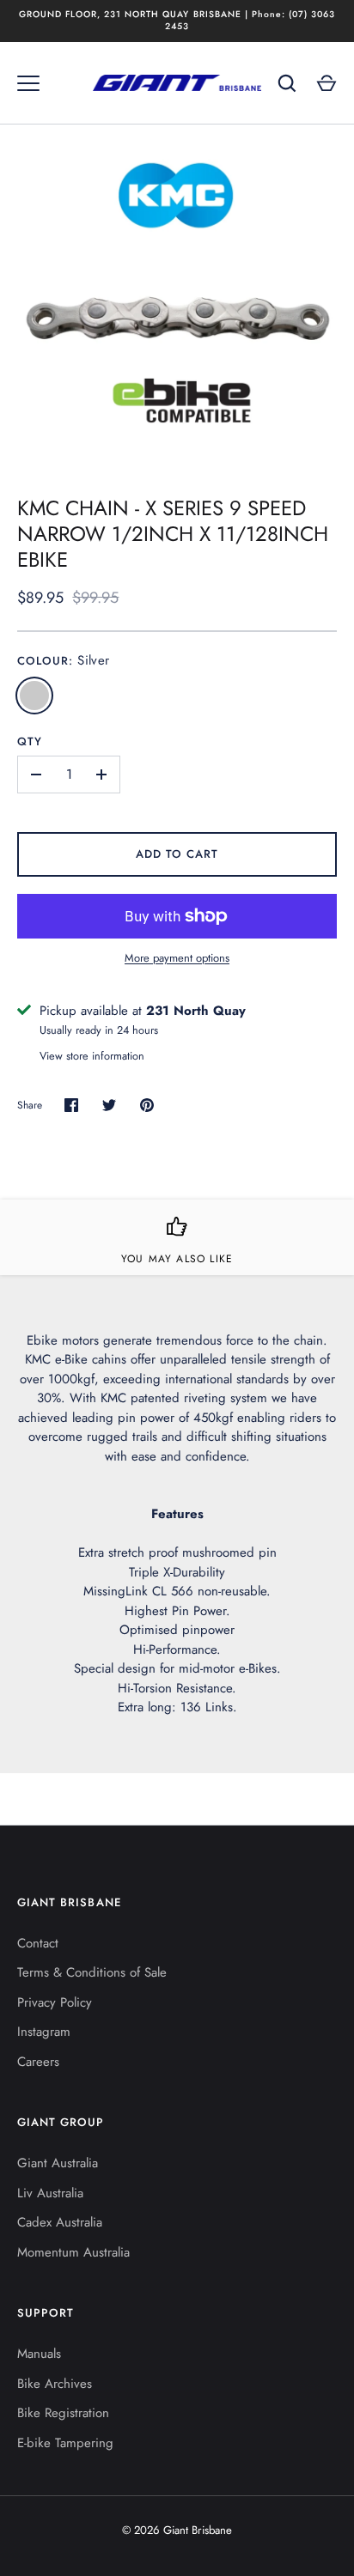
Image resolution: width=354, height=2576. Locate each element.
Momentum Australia (73, 2252)
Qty (30, 741)
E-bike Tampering (65, 2443)
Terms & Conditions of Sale (92, 1972)
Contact (38, 1943)
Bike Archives (55, 2384)
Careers (38, 2062)
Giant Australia (58, 2163)
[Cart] (327, 83)
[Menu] (28, 83)
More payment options (177, 958)
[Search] (287, 83)
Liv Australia (50, 2193)
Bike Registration (63, 2413)
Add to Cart (177, 854)
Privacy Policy (55, 2002)
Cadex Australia (60, 2222)
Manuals (39, 2354)
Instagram (44, 2032)
